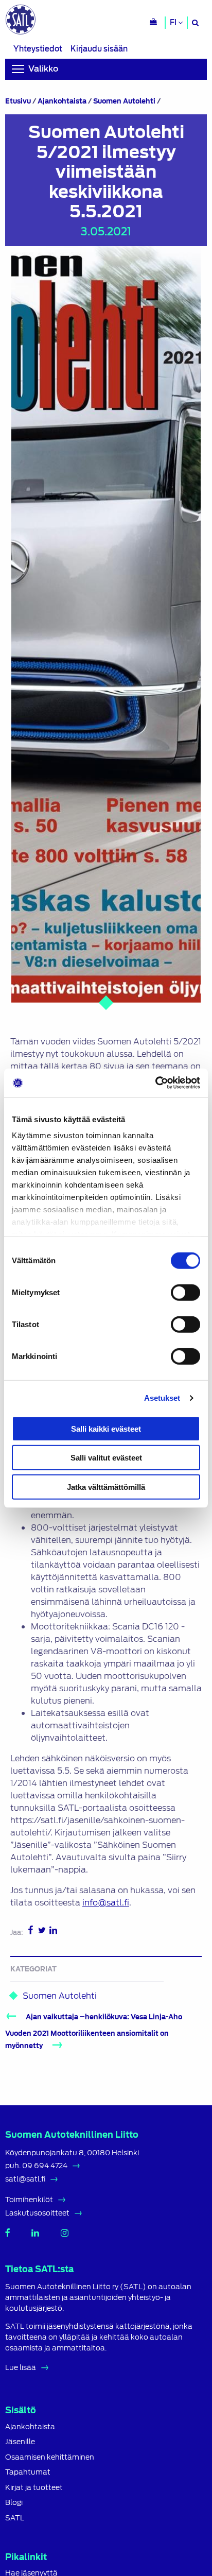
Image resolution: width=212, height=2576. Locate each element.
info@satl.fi (106, 1903)
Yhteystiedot (38, 49)
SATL (15, 2518)
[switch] (185, 1292)
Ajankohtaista (62, 101)
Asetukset (162, 1398)
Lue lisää (21, 2367)
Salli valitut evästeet (106, 1458)
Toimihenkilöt (29, 2200)
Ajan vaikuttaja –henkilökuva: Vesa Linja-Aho (104, 2017)
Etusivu (18, 101)
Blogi (14, 2503)
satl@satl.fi (25, 2179)
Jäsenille (20, 2442)
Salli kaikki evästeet (106, 1428)
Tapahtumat (28, 2472)
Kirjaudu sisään (99, 49)
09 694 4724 (45, 2166)
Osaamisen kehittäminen (50, 2457)
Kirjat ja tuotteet (34, 2488)
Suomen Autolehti (124, 101)
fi (174, 23)
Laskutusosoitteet (37, 2213)
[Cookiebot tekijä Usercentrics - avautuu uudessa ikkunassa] (155, 1083)
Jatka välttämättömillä (106, 1487)
